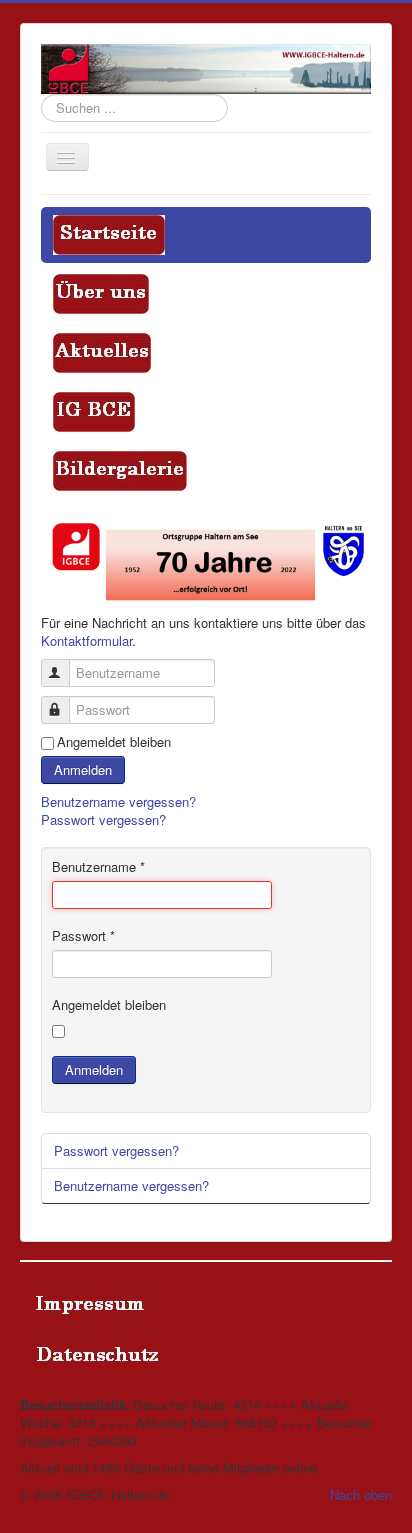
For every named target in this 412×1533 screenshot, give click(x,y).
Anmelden (83, 769)
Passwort (83, 936)
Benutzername (98, 867)
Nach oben (361, 1494)
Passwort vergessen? (103, 819)
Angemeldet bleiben (114, 742)
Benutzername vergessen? (118, 801)
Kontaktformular (86, 640)
